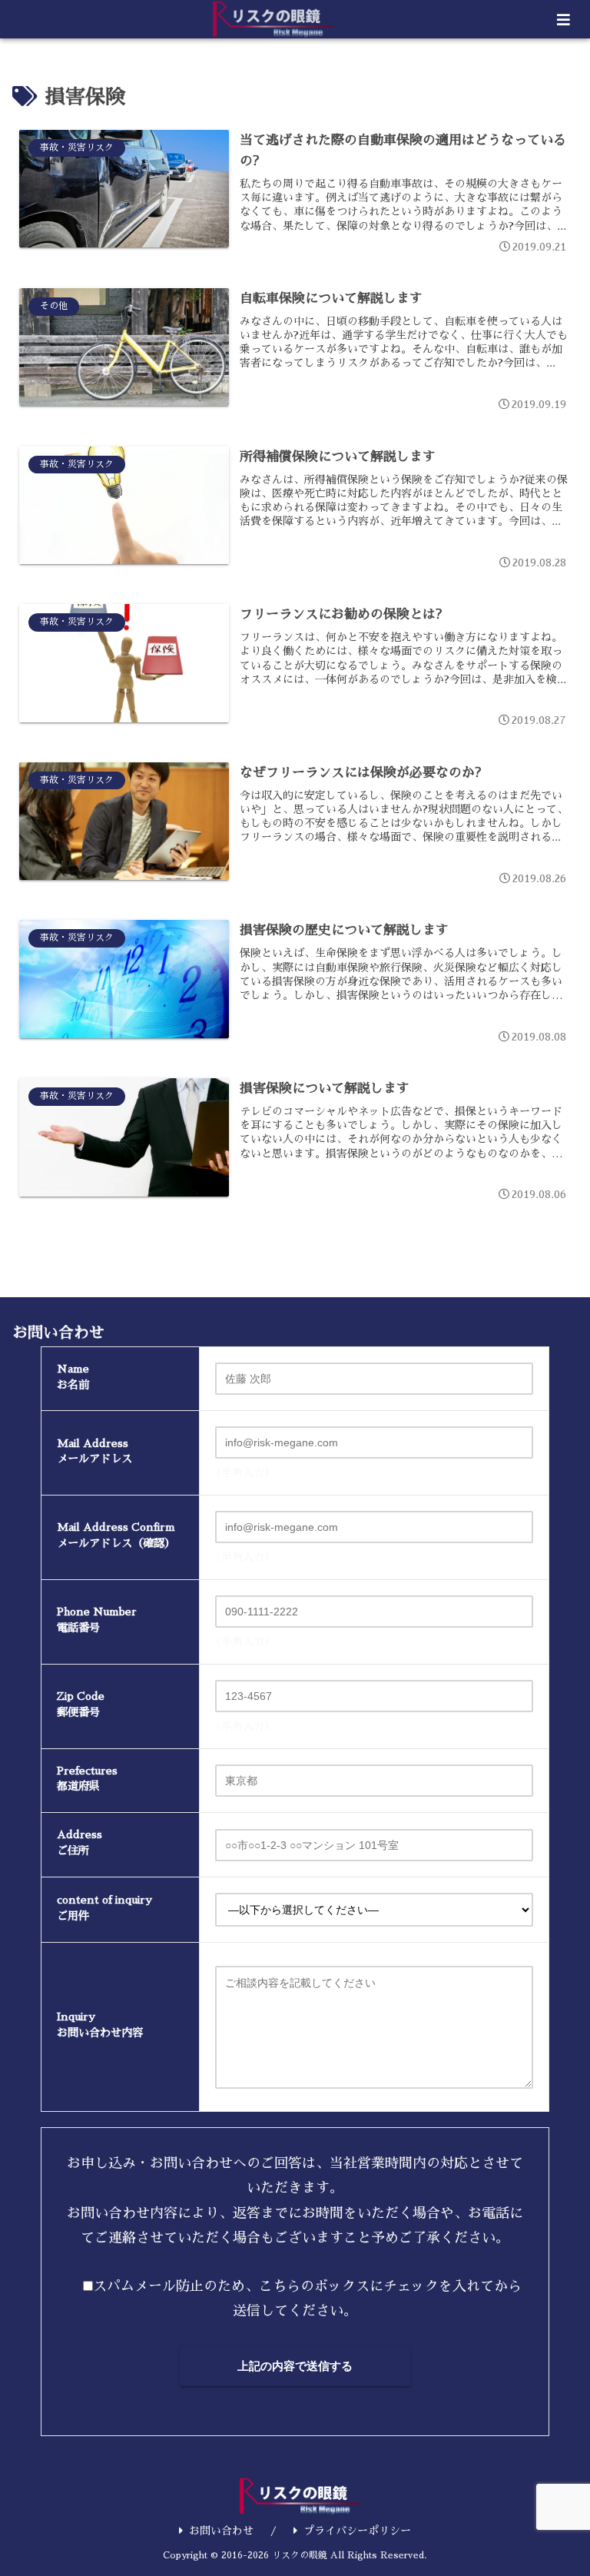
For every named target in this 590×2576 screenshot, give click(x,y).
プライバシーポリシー (357, 2531)
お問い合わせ (221, 2531)
